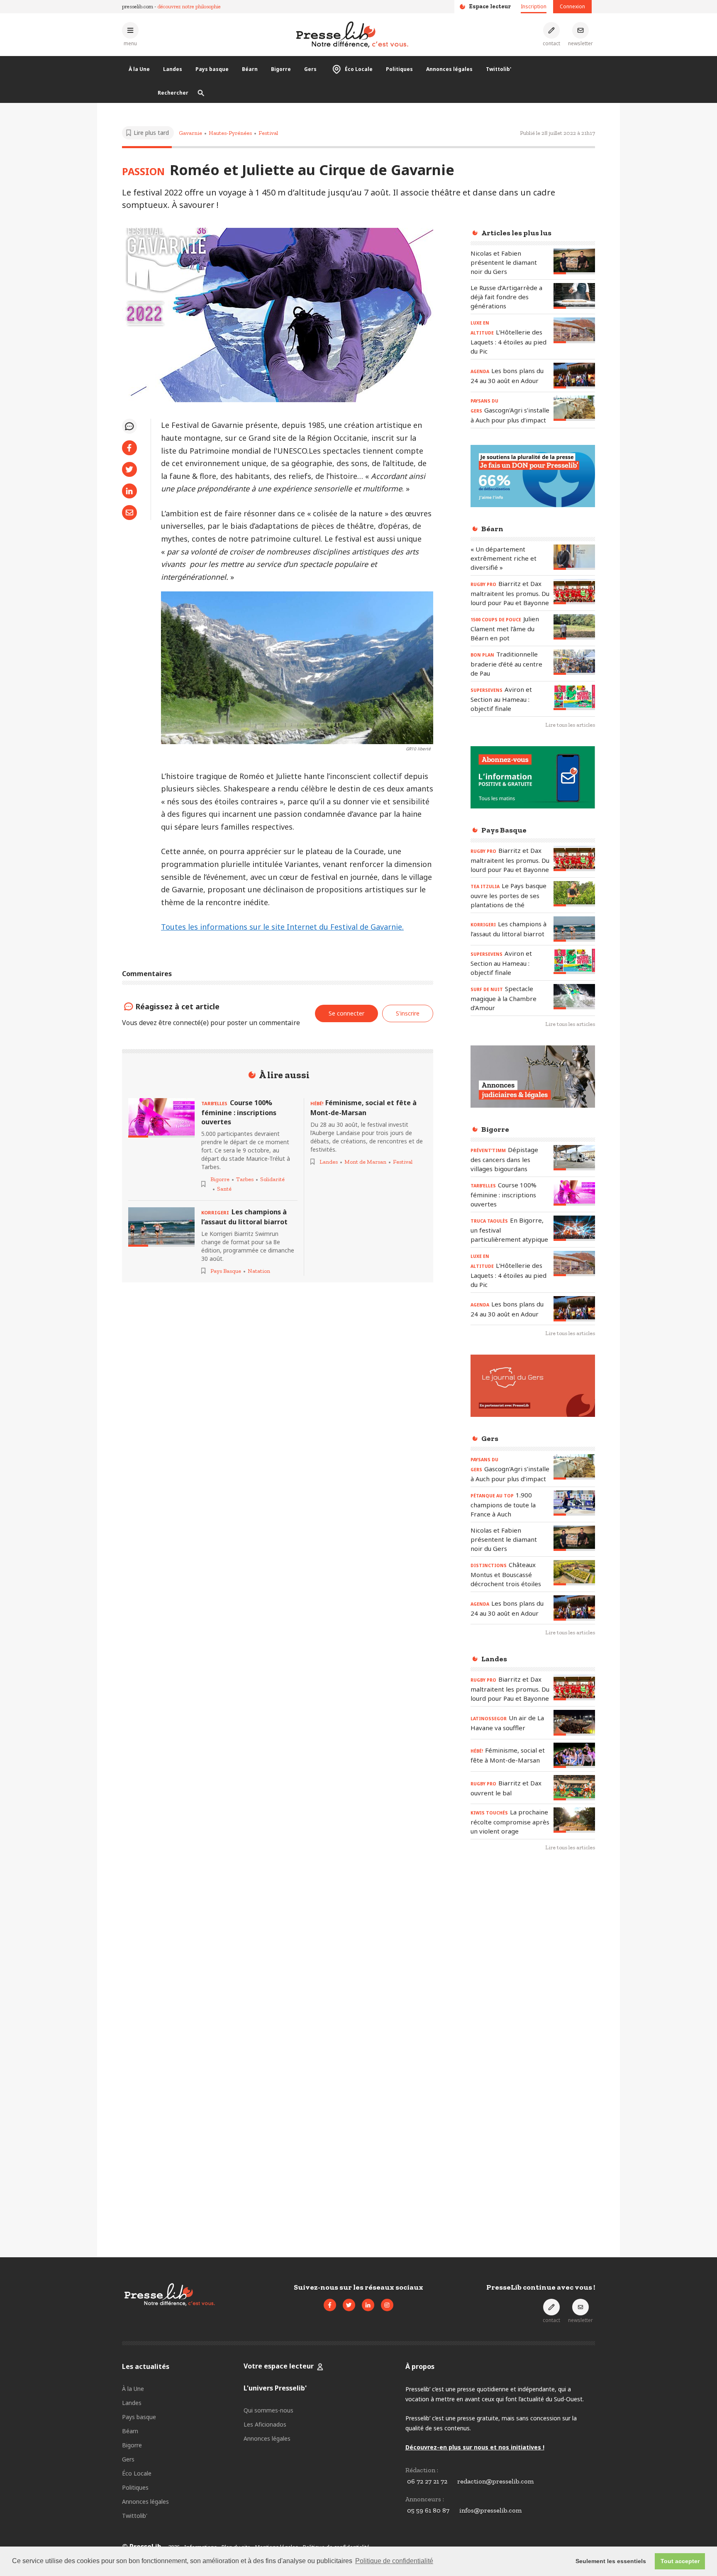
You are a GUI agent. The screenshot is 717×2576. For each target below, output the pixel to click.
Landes (173, 69)
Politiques (399, 69)
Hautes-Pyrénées (230, 133)
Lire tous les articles (570, 725)
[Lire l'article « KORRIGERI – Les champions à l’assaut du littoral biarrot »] (161, 1227)
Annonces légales (449, 69)
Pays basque (212, 69)
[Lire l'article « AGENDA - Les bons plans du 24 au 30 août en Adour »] (574, 375)
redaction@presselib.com (495, 2481)
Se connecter (346, 1013)
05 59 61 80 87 (428, 2510)
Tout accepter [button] (680, 2561)
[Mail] (129, 513)
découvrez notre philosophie (189, 6)
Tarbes (245, 1179)
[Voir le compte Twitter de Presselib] (349, 2305)
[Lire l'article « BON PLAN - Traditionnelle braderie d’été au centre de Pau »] (574, 662)
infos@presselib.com (490, 2510)
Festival (268, 133)
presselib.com (138, 6)
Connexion (572, 6)
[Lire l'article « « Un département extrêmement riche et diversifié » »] (574, 557)
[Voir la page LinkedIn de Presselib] (368, 2305)
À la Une (139, 69)
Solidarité (272, 1179)
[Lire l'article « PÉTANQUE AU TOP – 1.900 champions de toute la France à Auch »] (574, 1503)
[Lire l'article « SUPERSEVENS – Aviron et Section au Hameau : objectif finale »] (574, 697)
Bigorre (281, 69)
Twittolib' (499, 69)
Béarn (250, 69)
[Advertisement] (533, 1993)
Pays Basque (226, 1271)
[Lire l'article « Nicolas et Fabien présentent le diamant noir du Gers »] (574, 261)
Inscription (534, 6)
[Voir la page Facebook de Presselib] (330, 2305)
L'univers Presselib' (275, 2388)
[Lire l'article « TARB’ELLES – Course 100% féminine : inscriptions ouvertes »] (161, 1118)
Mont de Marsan (365, 1162)
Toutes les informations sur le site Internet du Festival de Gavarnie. (282, 927)
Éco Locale (359, 69)
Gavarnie (190, 133)
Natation (259, 1271)
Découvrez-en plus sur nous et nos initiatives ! (475, 2447)
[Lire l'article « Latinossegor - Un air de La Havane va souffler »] (574, 1723)
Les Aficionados (265, 2424)
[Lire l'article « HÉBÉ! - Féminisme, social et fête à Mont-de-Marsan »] (574, 1755)
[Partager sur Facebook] (129, 448)
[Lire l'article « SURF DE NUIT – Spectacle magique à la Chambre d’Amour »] (574, 997)
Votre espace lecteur (279, 2366)
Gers (310, 69)
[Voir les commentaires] (129, 426)
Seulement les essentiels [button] (611, 2561)
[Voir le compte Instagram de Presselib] (387, 2305)
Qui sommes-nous (268, 2410)
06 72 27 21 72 (427, 2481)
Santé (224, 1189)
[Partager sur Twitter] (129, 469)
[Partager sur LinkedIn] (129, 491)
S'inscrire (408, 1013)
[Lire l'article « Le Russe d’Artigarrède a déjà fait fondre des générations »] (574, 296)
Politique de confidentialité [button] (394, 2561)
